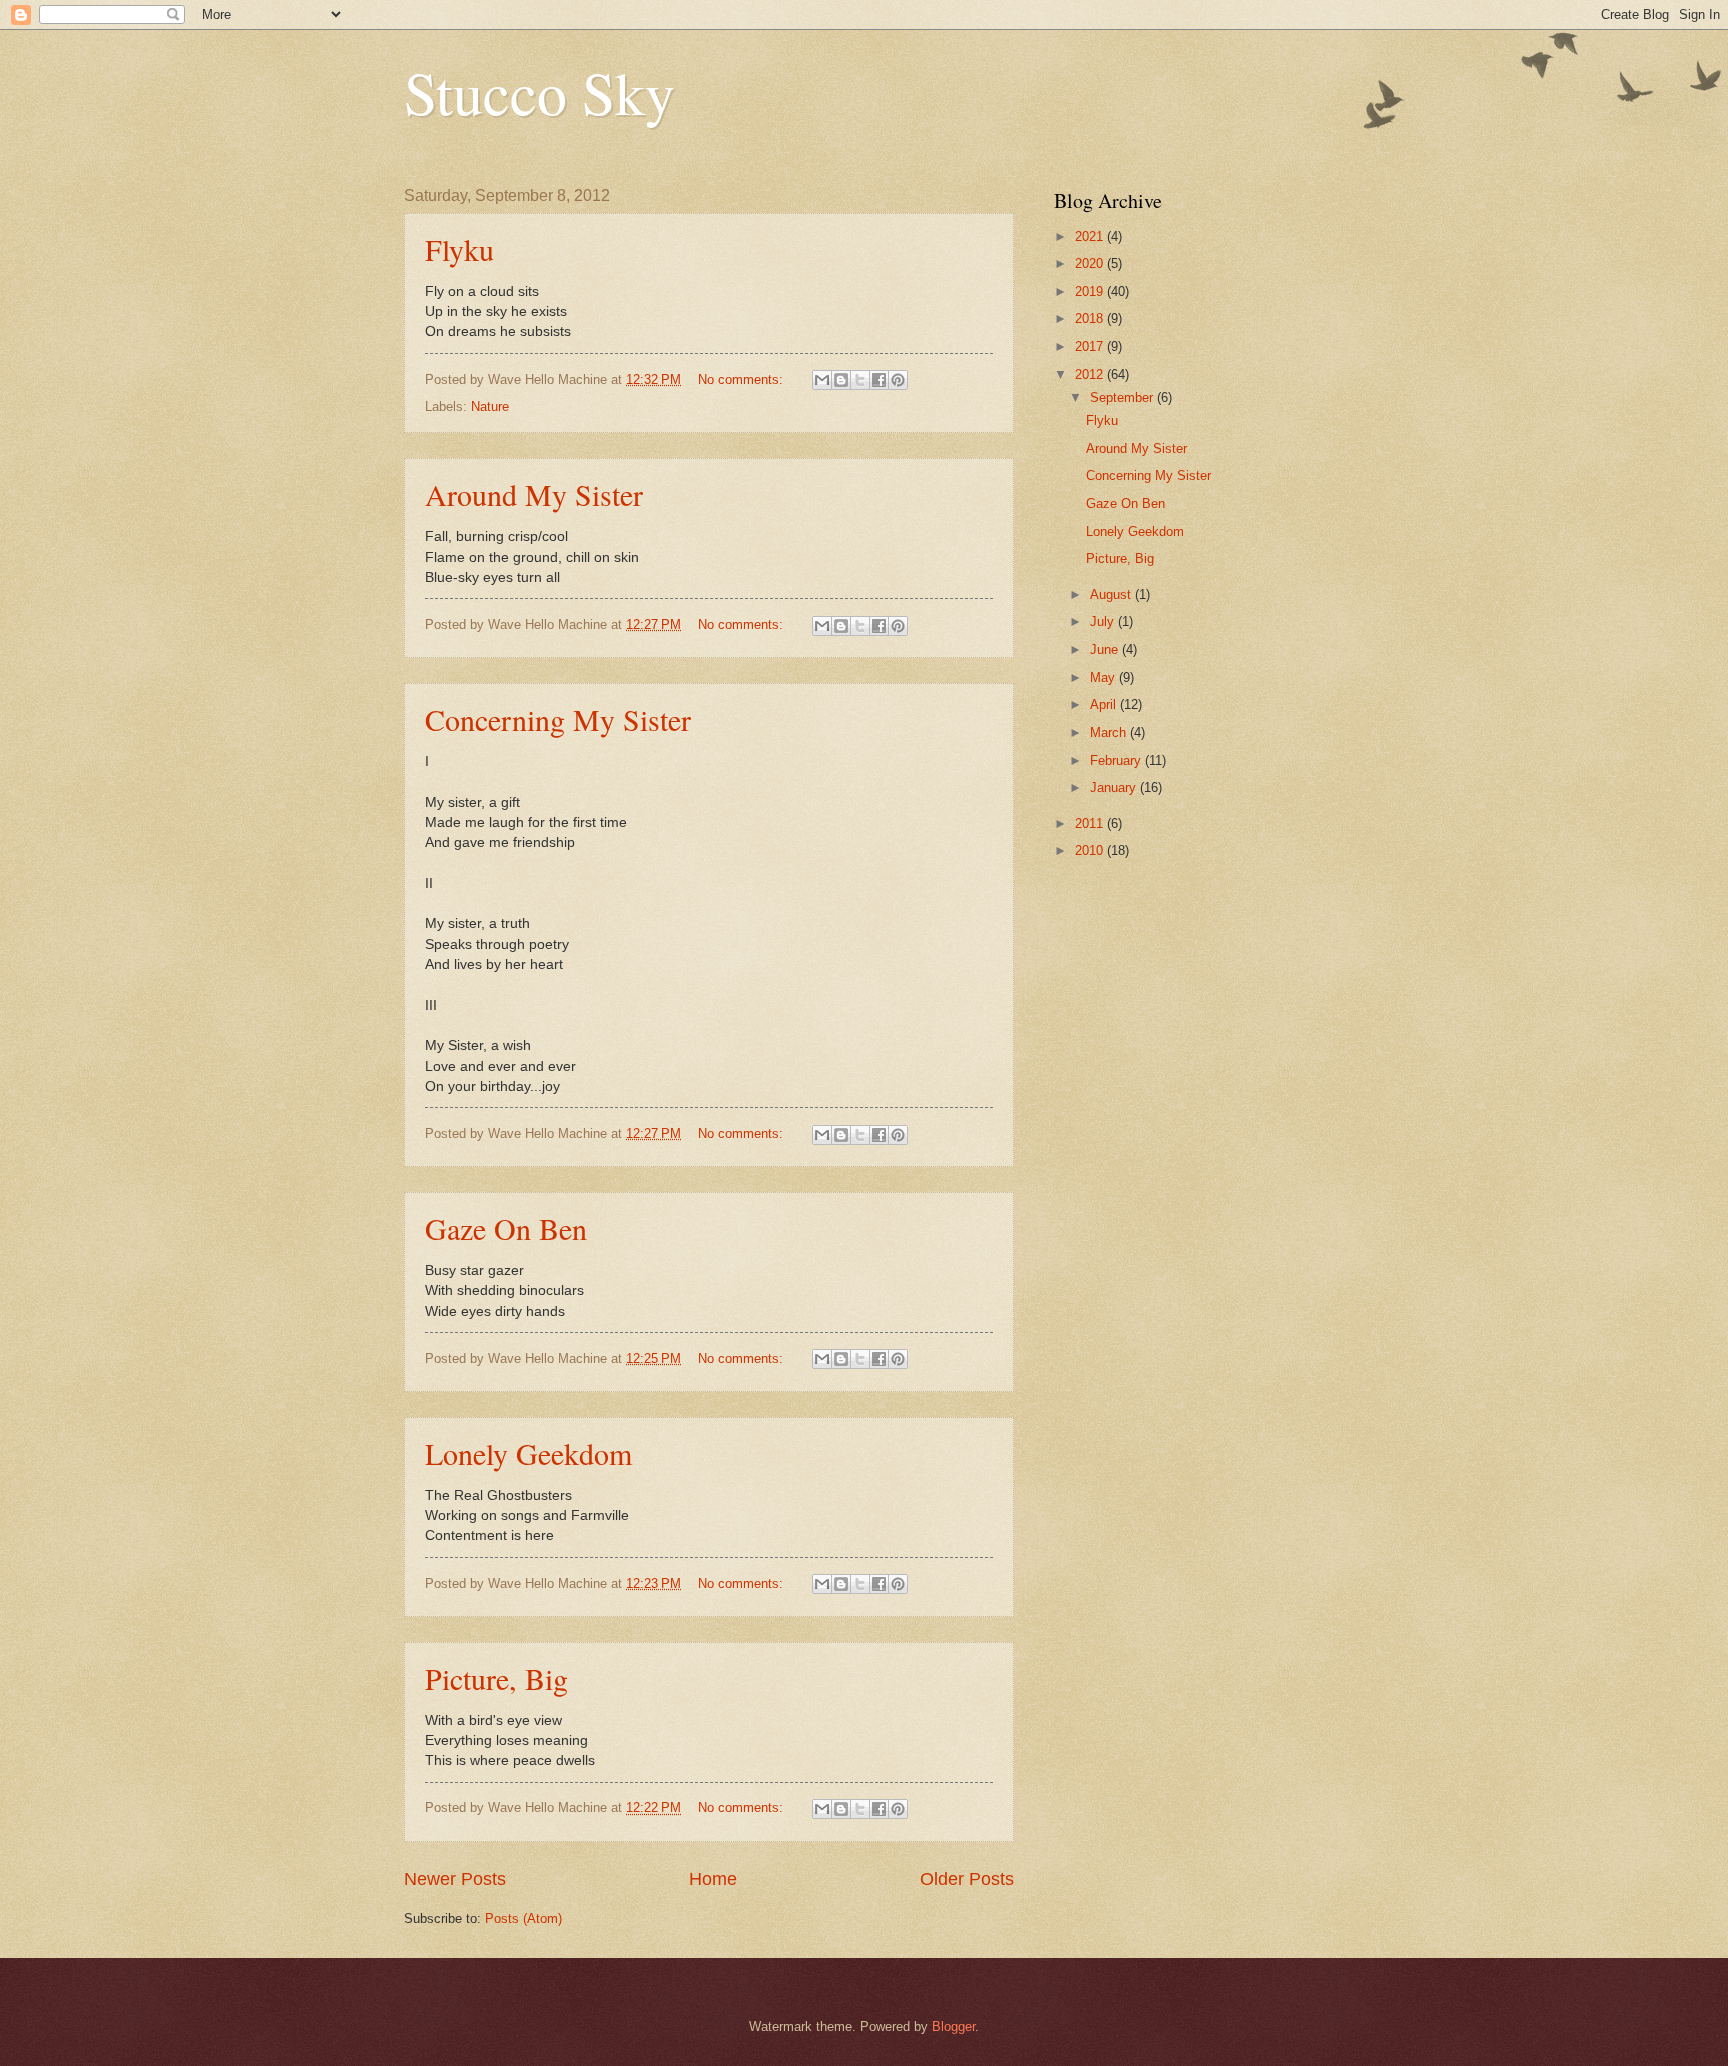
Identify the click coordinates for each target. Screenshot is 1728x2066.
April (1105, 704)
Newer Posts (455, 1879)
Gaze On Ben (506, 1228)
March (1110, 732)
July (1104, 621)
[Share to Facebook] (879, 380)
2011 (1091, 823)
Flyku (459, 249)
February (1117, 760)
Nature (490, 406)
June (1106, 649)
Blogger (953, 2026)
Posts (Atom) (523, 1918)
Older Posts (967, 1879)
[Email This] (822, 380)
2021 (1091, 236)
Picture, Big (496, 1678)
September (1123, 397)
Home (713, 1879)
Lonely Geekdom (528, 1453)
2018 (1091, 318)
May (1104, 677)
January (1115, 787)
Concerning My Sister (558, 719)
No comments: (742, 379)
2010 (1091, 850)
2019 (1091, 291)
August (1112, 594)
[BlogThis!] (841, 380)
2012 (1091, 374)
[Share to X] (860, 380)
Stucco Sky (539, 92)
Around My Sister (534, 494)
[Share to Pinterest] (898, 380)
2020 (1091, 263)
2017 (1091, 346)
